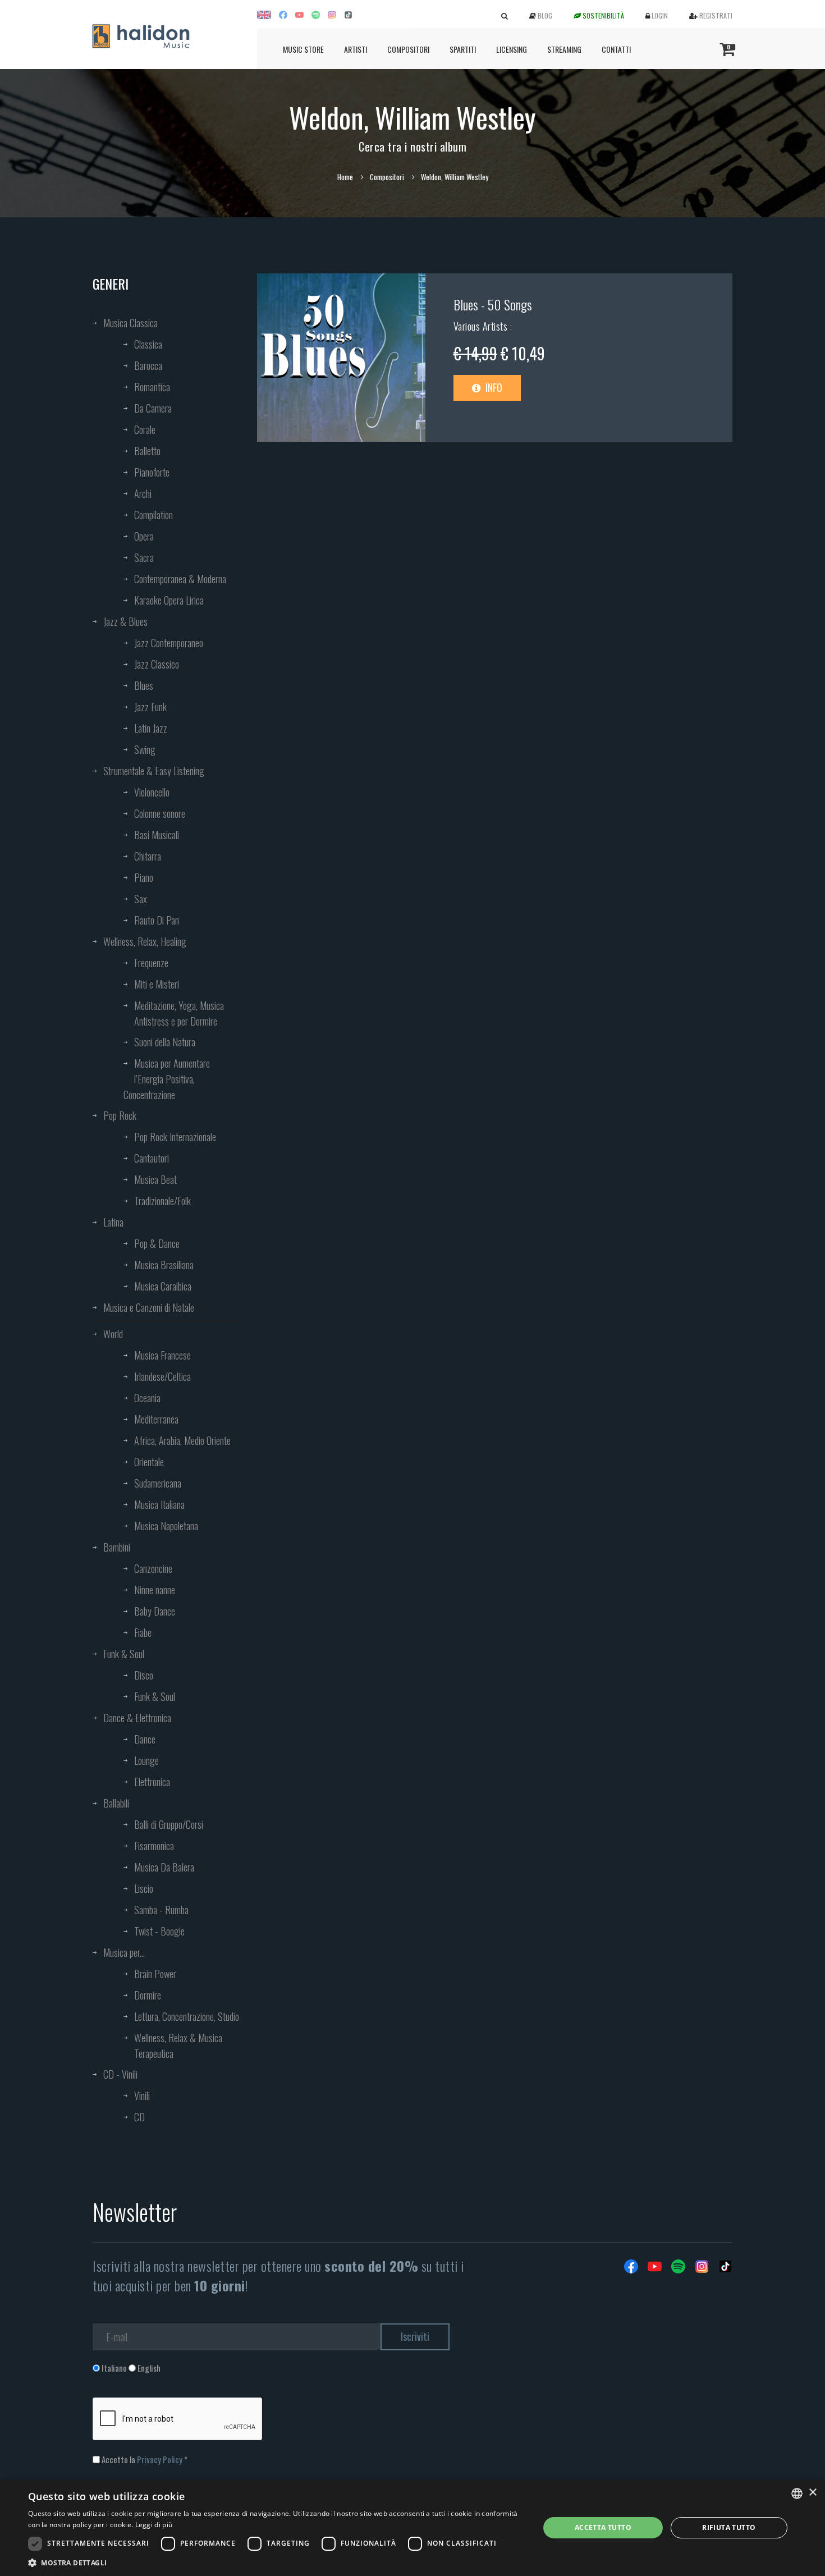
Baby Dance (155, 1611)
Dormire (148, 1995)
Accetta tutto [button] (603, 2527)
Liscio (144, 1888)
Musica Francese (162, 1355)
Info (493, 387)
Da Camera (153, 408)
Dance (145, 1739)
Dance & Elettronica (137, 1718)
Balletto (147, 451)
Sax (141, 899)
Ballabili (116, 1803)
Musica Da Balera (164, 1867)
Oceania (147, 1398)
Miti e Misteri (157, 984)
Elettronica (152, 1782)
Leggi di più (154, 2525)
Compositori (408, 49)
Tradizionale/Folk (162, 1201)
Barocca (148, 365)
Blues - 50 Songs (493, 304)
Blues (144, 685)
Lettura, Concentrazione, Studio (187, 2016)
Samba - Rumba (161, 1910)
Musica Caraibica (163, 1286)
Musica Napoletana (166, 1526)
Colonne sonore (160, 813)
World (113, 1334)
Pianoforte (152, 472)
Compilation (153, 515)
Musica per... (124, 1952)
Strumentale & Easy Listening (154, 771)
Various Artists (482, 326)
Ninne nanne (155, 1590)
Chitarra (148, 856)
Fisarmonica (154, 1846)
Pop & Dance (157, 1243)
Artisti (356, 49)
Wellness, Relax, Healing (145, 941)
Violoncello (152, 792)
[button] (276, 2562)
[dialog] (412, 2528)
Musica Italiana (159, 1504)
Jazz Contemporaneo (169, 643)
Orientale (149, 1462)
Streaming (564, 49)
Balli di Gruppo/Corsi (169, 1824)
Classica (148, 344)
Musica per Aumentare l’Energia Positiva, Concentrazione (167, 1079)
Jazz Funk (150, 707)
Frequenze (151, 963)
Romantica (152, 387)
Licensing (512, 49)
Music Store (303, 49)
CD (139, 2117)
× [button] (812, 2493)
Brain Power (155, 1974)
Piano (144, 877)
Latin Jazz (151, 728)
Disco (144, 1675)
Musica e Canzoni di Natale (149, 1307)
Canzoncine (153, 1568)
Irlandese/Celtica (162, 1376)
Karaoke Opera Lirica (169, 600)
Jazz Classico (157, 664)
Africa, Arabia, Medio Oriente (182, 1440)
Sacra (144, 557)
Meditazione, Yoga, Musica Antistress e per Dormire (179, 1013)
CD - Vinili (120, 2074)
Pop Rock (120, 1115)
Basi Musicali (157, 835)
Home (345, 177)
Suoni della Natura (165, 1042)
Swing (145, 749)
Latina (113, 1222)
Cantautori (152, 1158)
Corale (145, 429)
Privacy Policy (160, 2459)
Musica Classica (130, 323)
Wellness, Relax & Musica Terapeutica (178, 2046)
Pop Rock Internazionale (175, 1137)
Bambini (117, 1547)
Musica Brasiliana (164, 1265)
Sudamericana (158, 1483)
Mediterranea (156, 1419)
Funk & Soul (124, 1654)
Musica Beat (155, 1179)
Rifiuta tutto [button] (729, 2527)
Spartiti (463, 49)
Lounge (146, 1760)
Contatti (616, 49)
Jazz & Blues (125, 621)
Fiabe (143, 1632)
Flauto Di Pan (157, 920)
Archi (143, 493)
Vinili (142, 2095)
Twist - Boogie (159, 1931)
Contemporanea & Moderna (180, 579)
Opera (144, 536)
